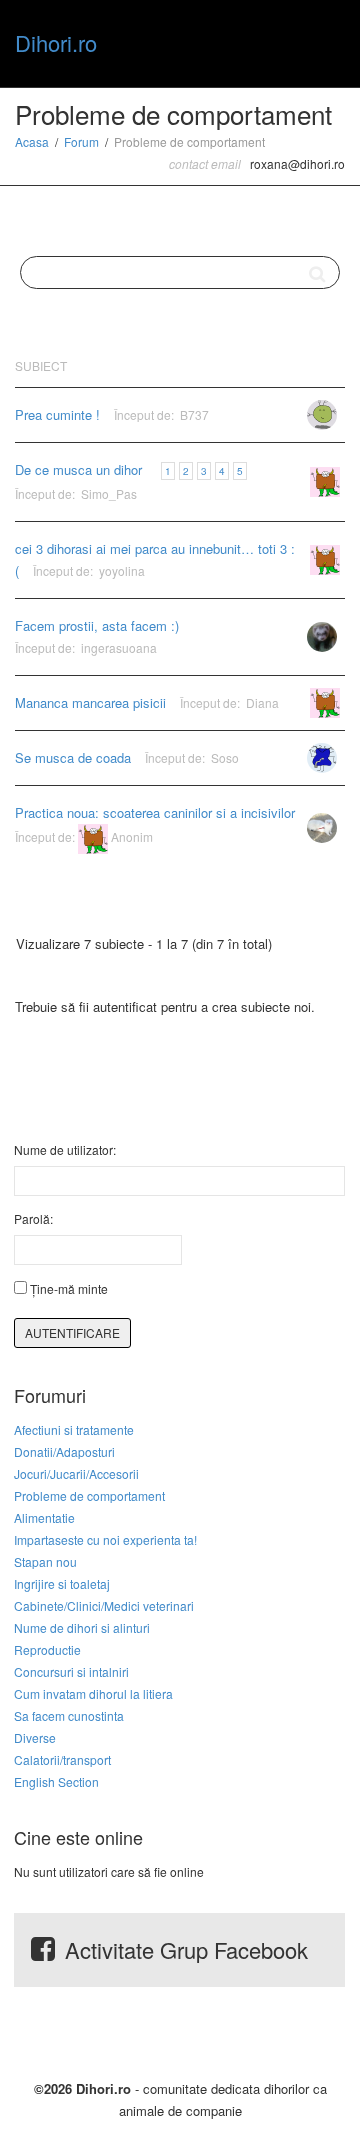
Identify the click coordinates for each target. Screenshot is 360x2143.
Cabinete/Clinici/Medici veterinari (104, 1605)
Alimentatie (44, 1517)
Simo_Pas (109, 493)
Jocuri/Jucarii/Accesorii (76, 1473)
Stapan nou (45, 1561)
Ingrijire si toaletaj (62, 1583)
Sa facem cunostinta (69, 1715)
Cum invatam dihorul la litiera (93, 1693)
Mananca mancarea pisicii (90, 702)
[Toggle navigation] (323, 41)
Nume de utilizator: (65, 1149)
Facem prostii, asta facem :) (97, 625)
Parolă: (33, 1218)
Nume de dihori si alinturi (82, 1627)
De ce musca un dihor (78, 469)
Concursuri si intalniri (71, 1671)
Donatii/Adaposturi (64, 1451)
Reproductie (47, 1649)
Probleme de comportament (89, 1495)
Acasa (32, 141)
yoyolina (122, 570)
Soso (225, 757)
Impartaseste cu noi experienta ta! (105, 1539)
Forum (81, 141)
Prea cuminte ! (57, 414)
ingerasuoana (119, 647)
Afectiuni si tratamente (74, 1429)
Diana (262, 702)
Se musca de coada (73, 757)
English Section (56, 1781)
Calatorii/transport (62, 1759)
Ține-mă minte (69, 1288)
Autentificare (72, 1332)
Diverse (35, 1737)
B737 (194, 414)
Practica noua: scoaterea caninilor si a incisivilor (155, 812)
